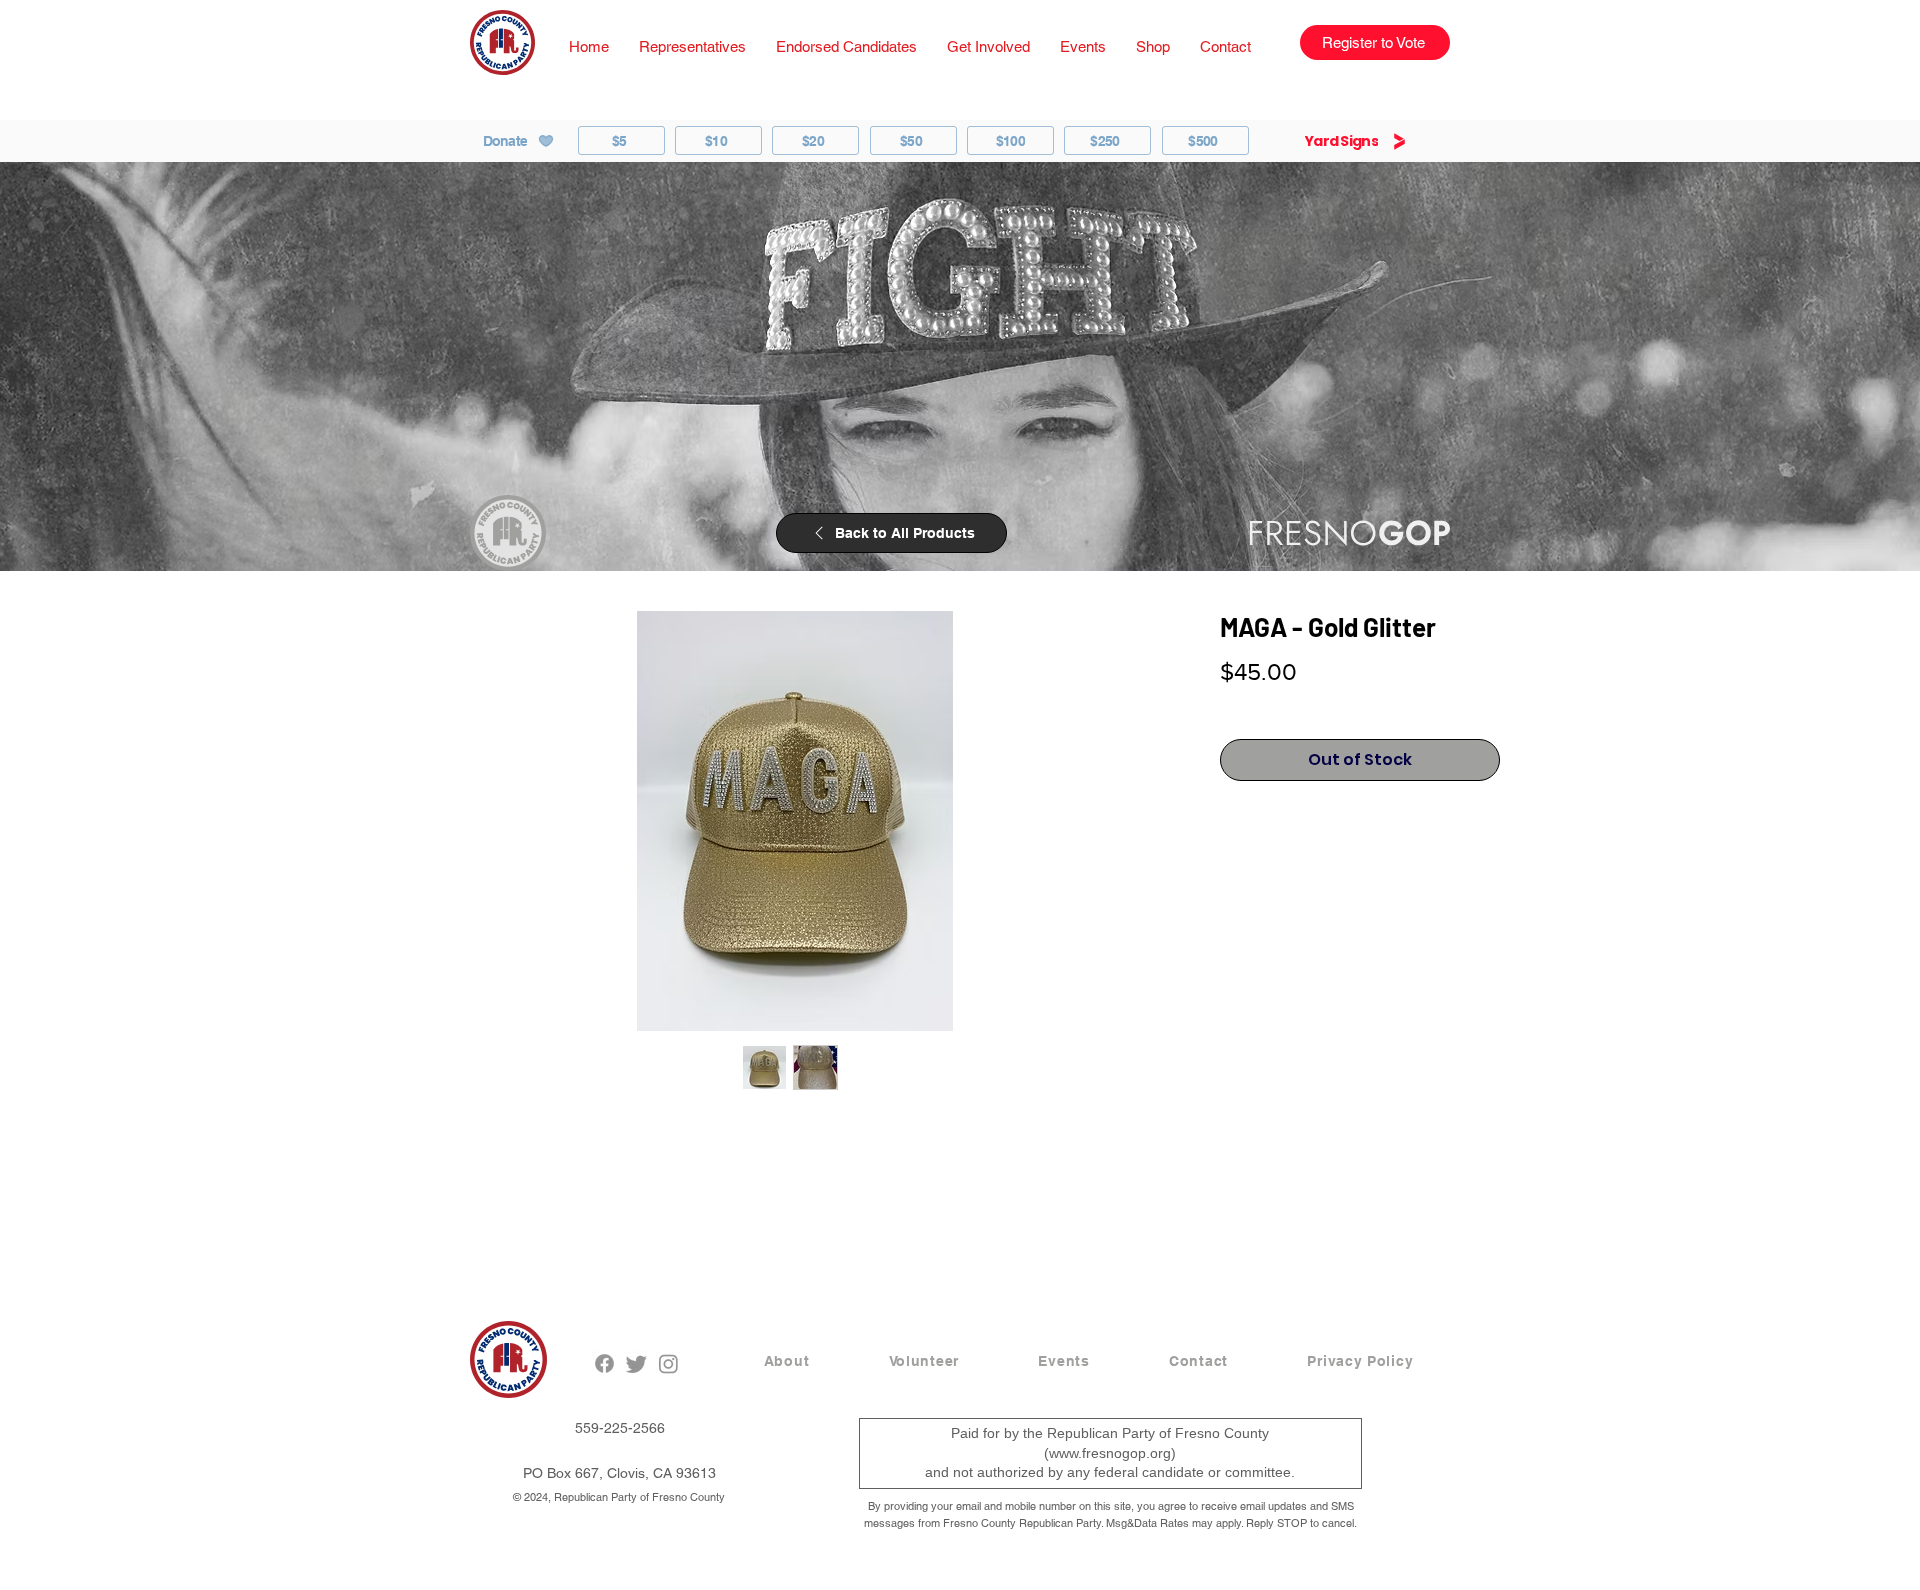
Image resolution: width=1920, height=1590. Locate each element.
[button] (692, 46)
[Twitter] (636, 1363)
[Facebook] (604, 1363)
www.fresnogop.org (1110, 1453)
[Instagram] (668, 1363)
